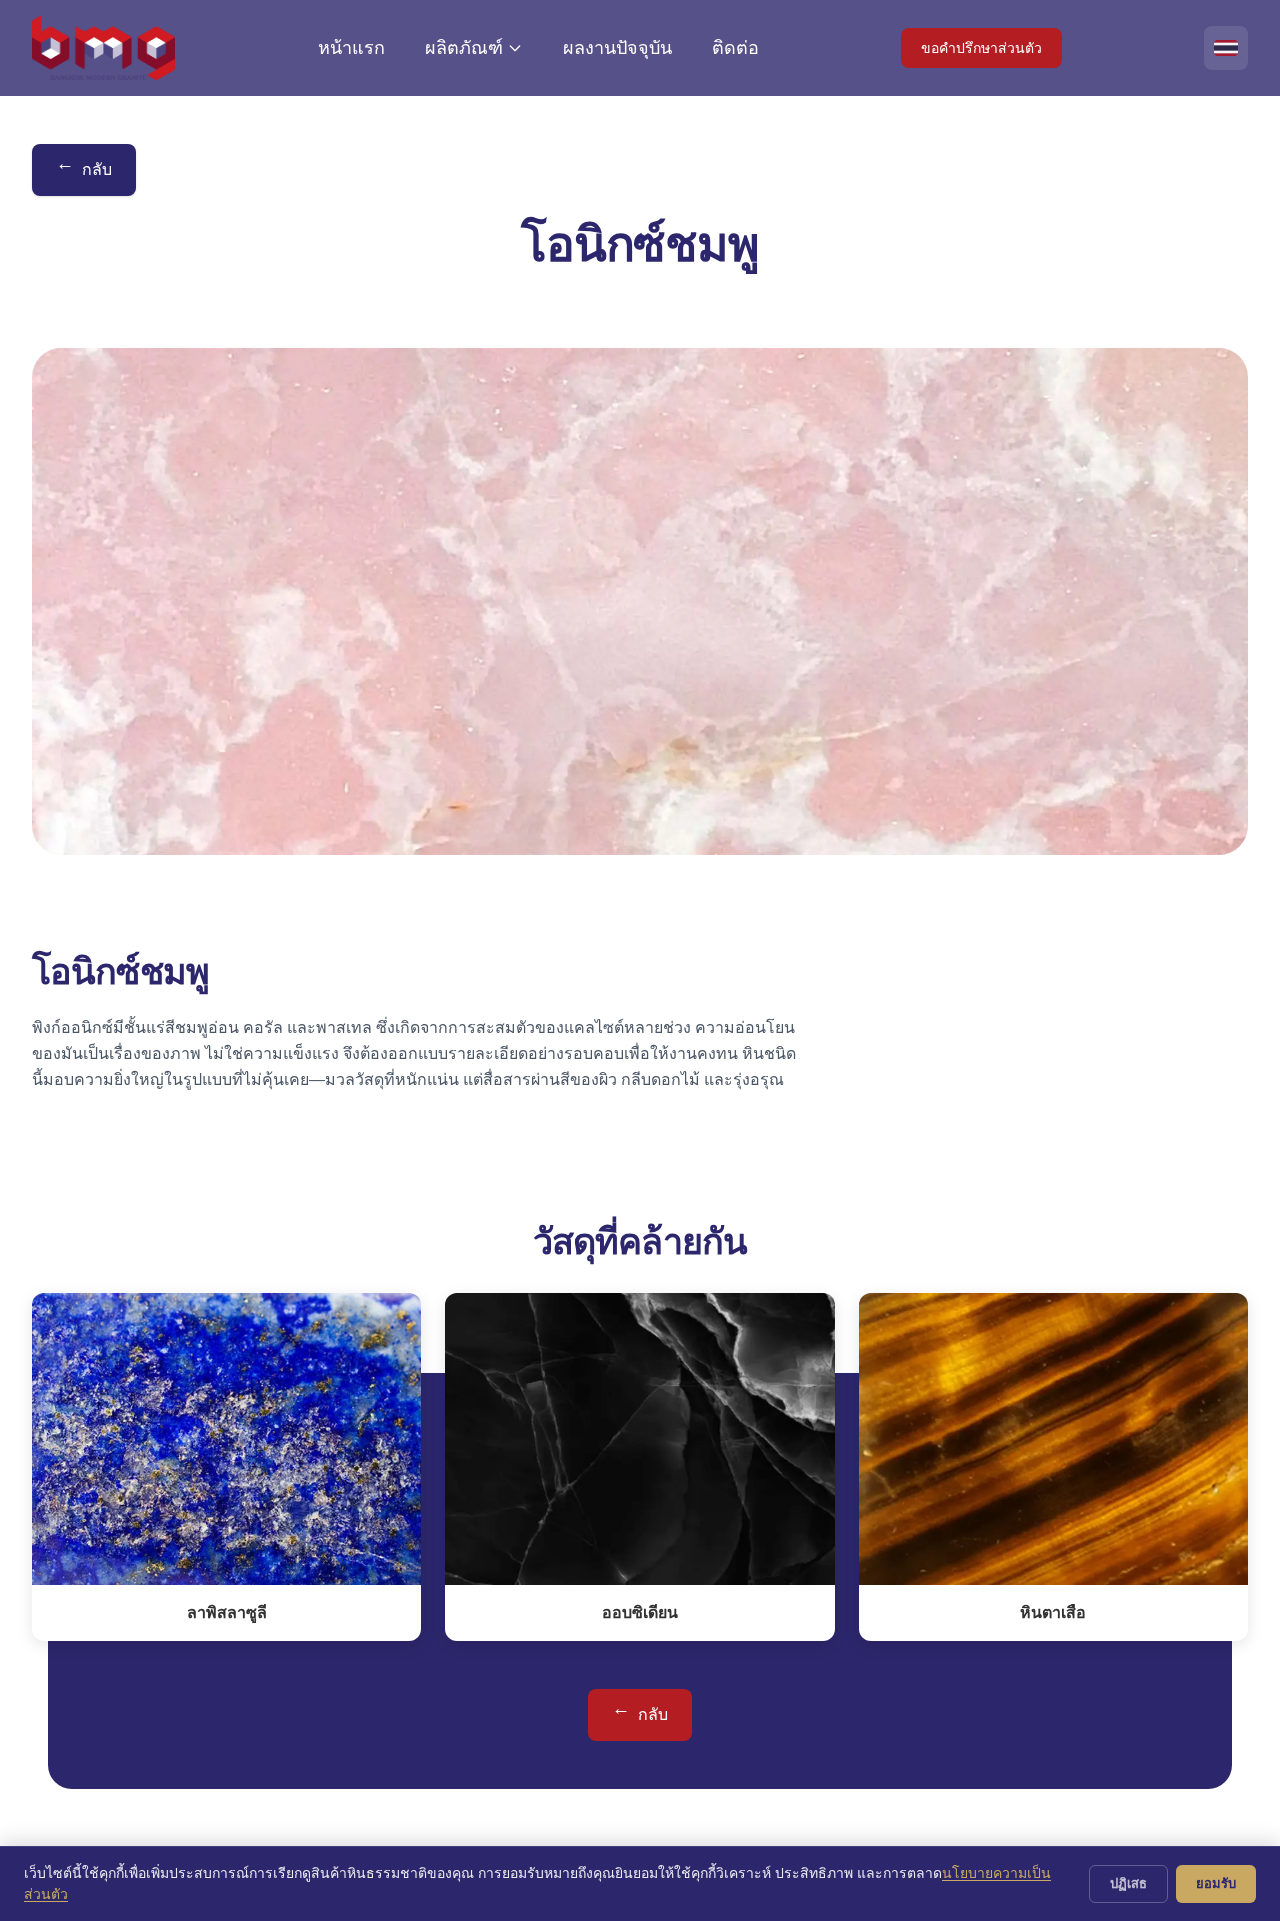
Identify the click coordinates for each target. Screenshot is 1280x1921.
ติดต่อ (735, 48)
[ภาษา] (1226, 48)
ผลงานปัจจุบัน (617, 48)
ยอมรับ (1216, 1883)
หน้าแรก (351, 48)
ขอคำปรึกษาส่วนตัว (981, 48)
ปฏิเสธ (1128, 1883)
